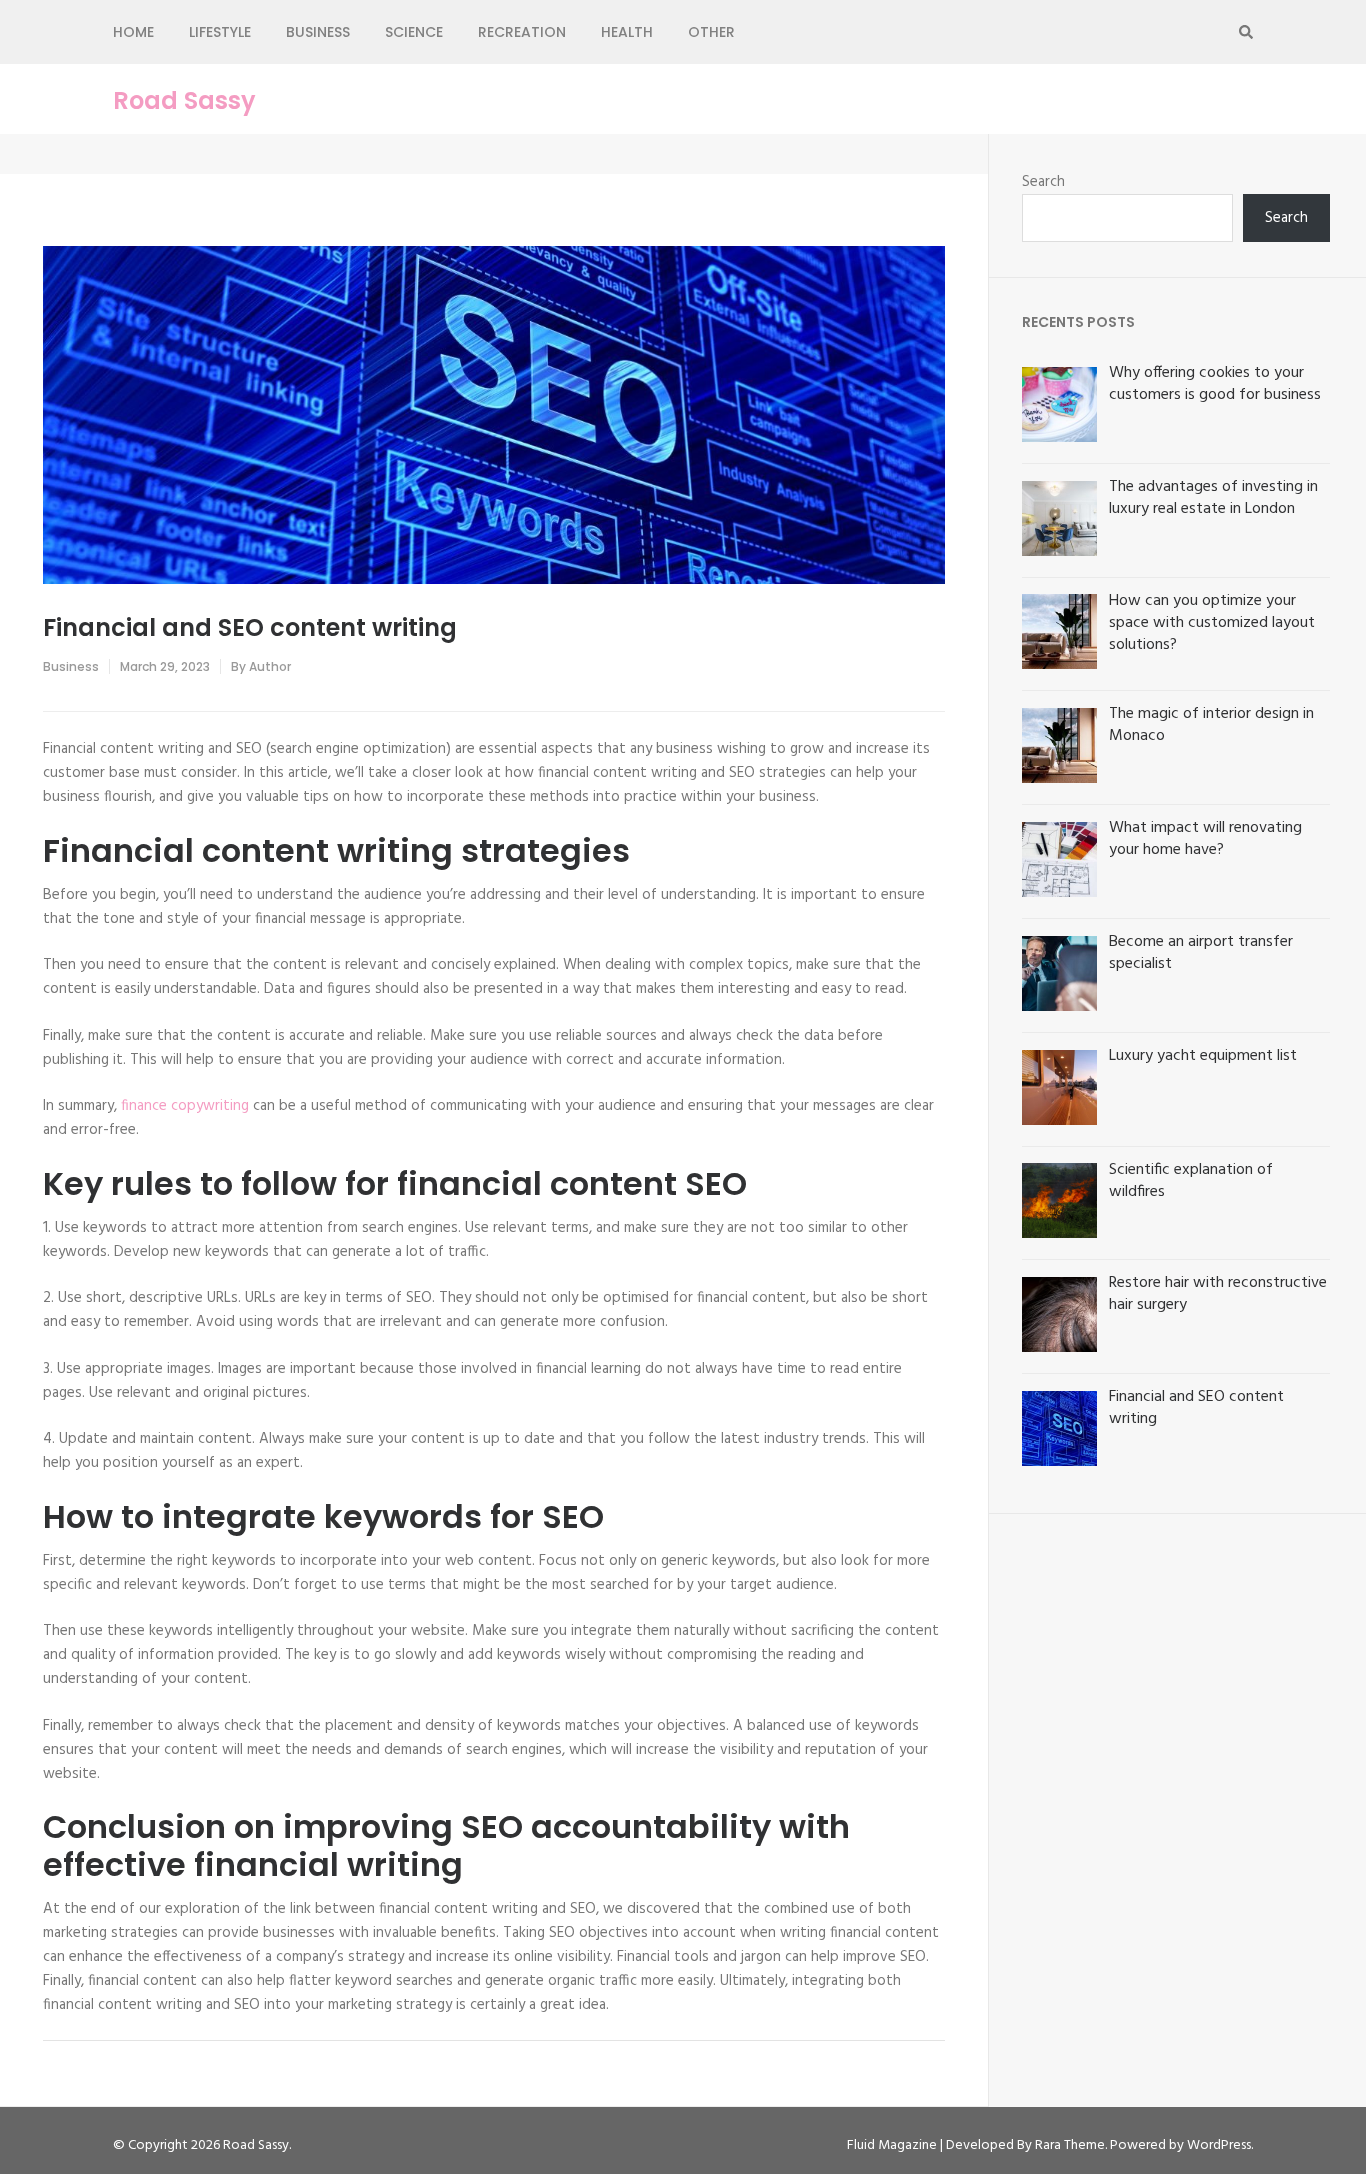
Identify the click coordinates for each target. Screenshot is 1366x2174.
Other (711, 32)
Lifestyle (220, 32)
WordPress (1219, 2145)
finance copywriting (185, 1106)
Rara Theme (1070, 2145)
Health (627, 32)
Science (414, 32)
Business (318, 32)
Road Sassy (184, 101)
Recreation (522, 32)
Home (133, 32)
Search (1043, 182)
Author (270, 666)
